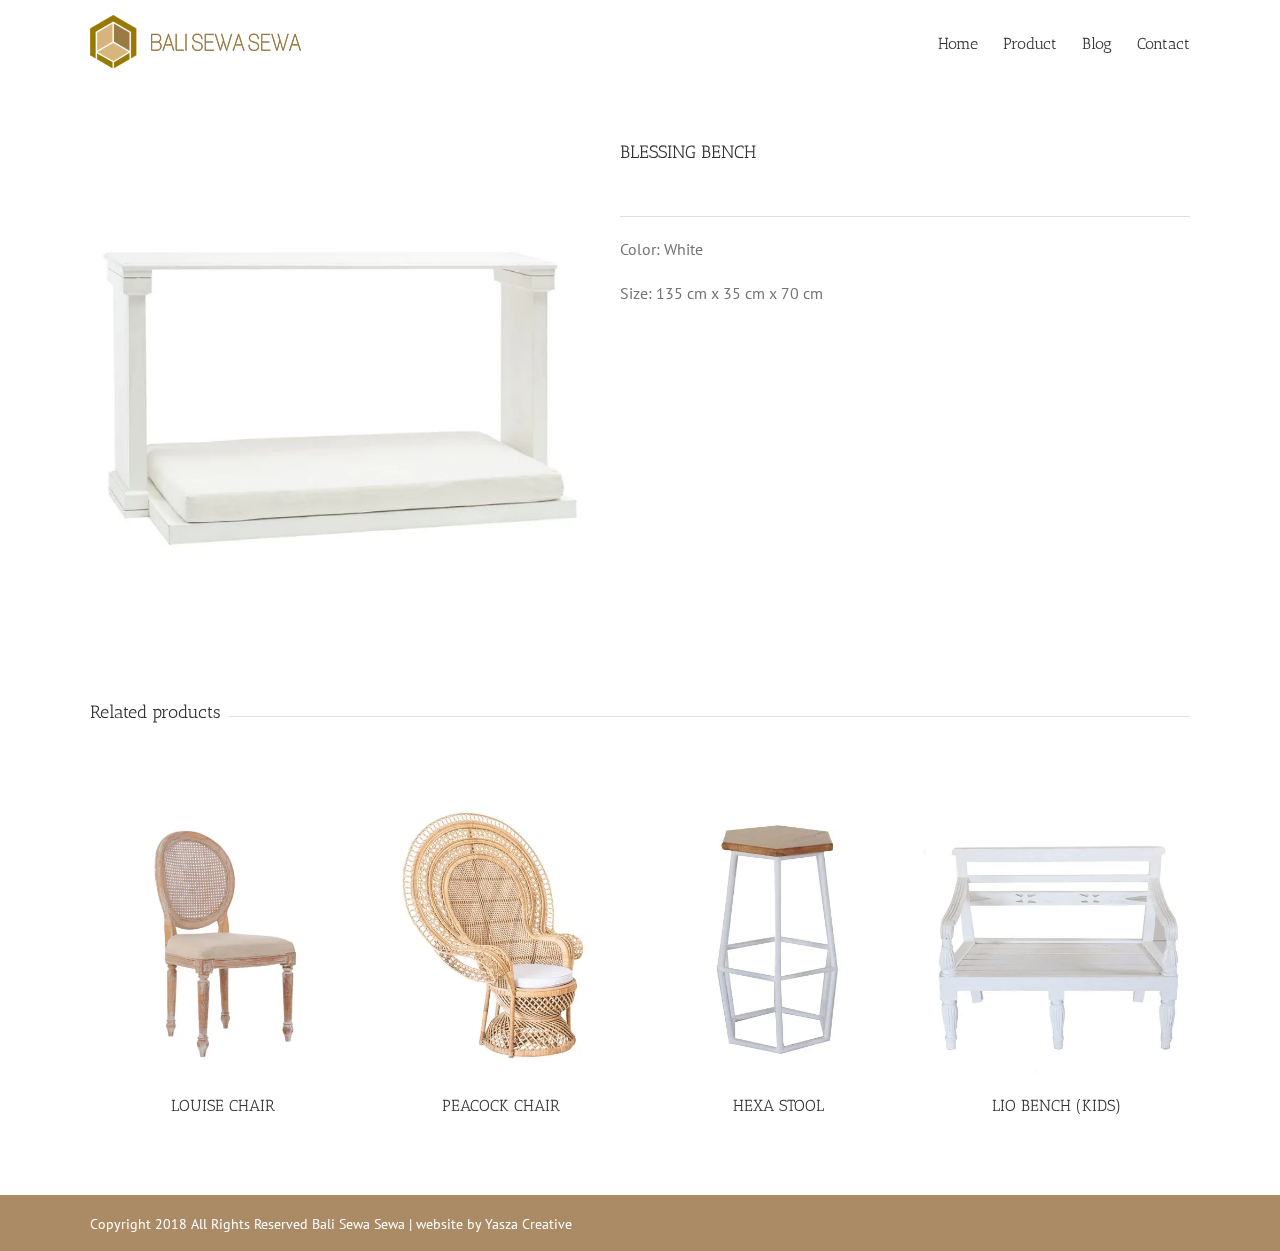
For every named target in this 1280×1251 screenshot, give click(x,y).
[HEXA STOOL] (779, 940)
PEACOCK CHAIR (501, 1105)
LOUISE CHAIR (223, 1105)
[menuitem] (970, 42)
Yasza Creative (528, 1224)
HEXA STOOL (778, 1105)
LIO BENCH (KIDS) (1056, 1105)
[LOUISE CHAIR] (223, 940)
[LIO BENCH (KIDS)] (1056, 940)
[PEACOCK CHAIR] (501, 940)
